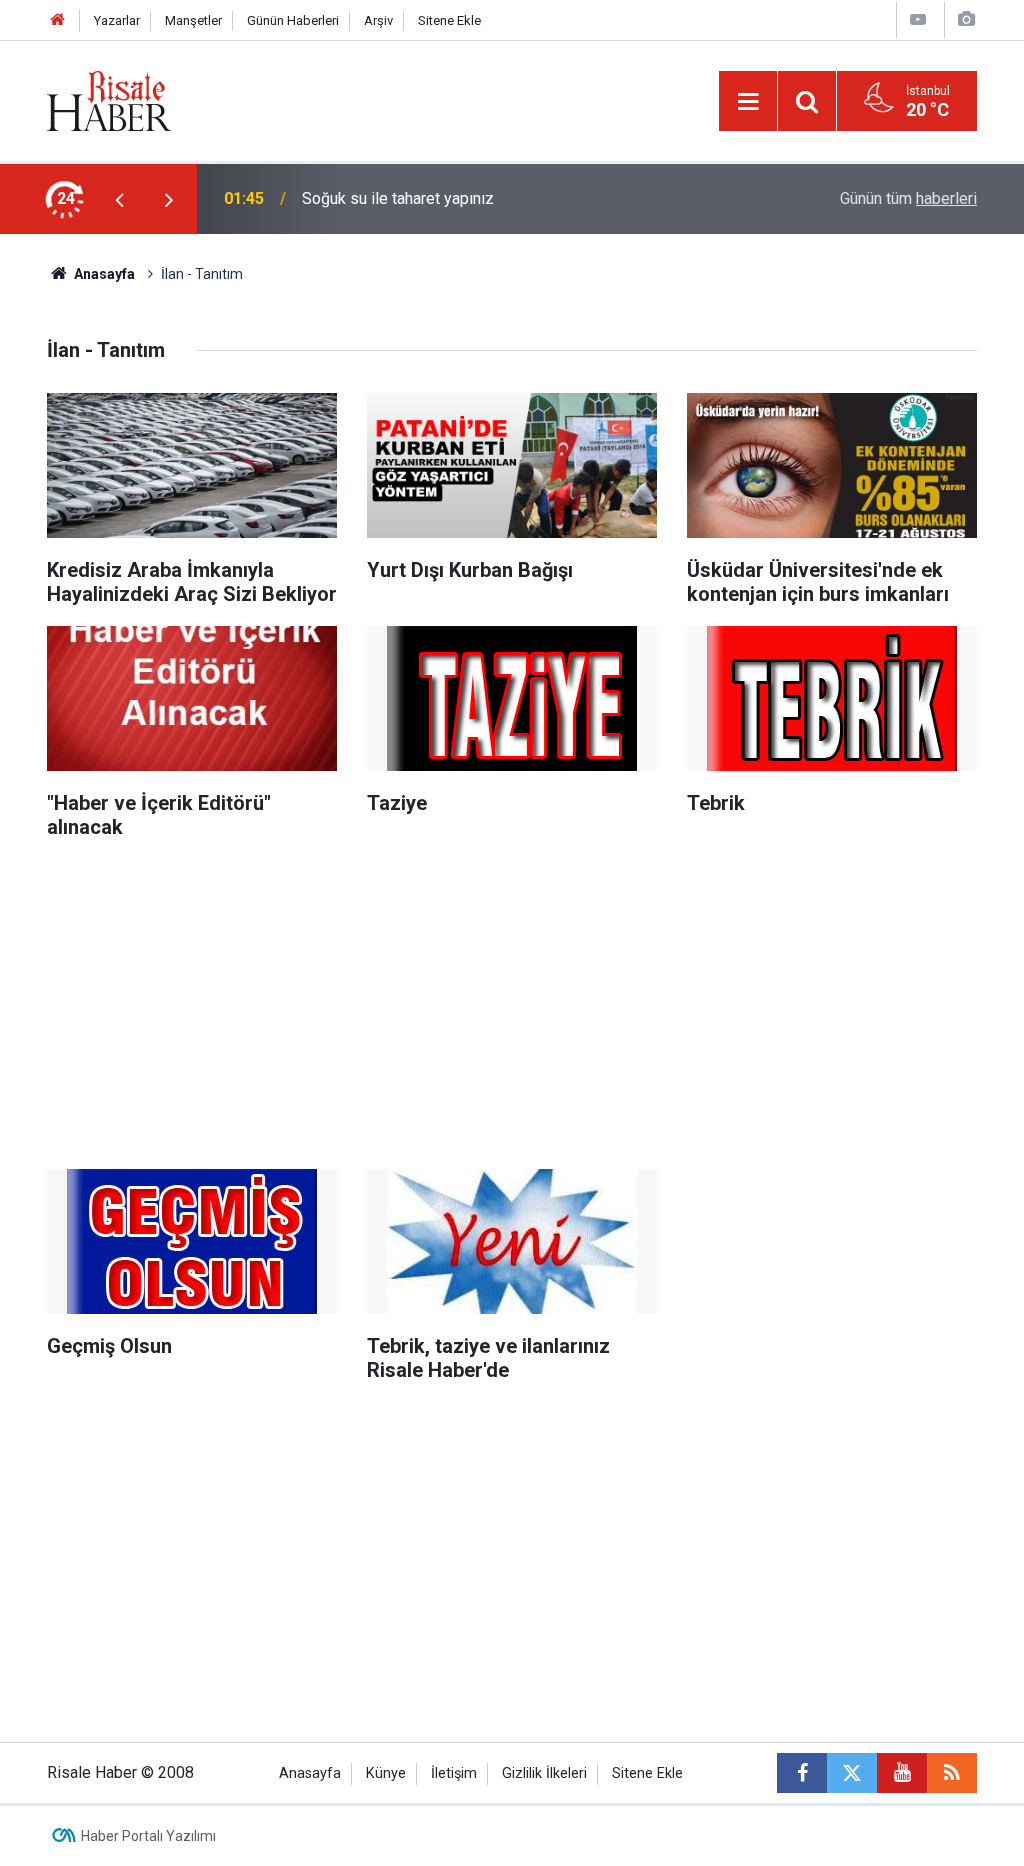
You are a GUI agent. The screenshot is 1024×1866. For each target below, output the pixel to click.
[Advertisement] (512, 999)
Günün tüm (908, 198)
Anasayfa (310, 1773)
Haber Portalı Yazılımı (148, 1836)
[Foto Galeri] (966, 19)
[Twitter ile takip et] (852, 1773)
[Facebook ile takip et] (802, 1773)
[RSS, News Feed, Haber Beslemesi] (952, 1773)
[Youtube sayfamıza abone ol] (902, 1773)
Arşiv (378, 20)
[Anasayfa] (58, 20)
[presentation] (119, 199)
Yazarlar (117, 20)
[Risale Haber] (109, 99)
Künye (386, 1773)
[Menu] (748, 102)
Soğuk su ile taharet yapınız (398, 198)
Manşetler (193, 20)
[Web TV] (918, 19)
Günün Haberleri (293, 20)
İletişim (454, 1773)
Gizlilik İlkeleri (544, 1773)
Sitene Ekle (449, 20)
